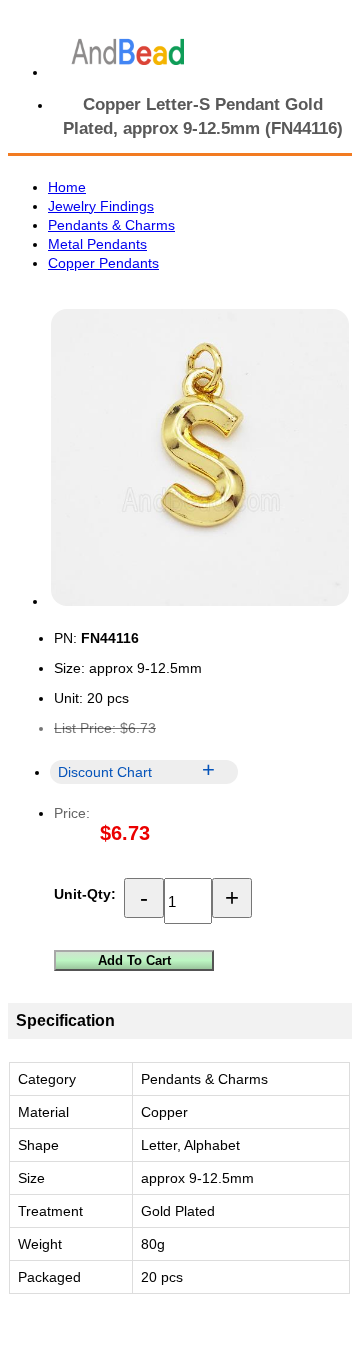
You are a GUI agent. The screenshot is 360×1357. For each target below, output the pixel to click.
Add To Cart (134, 960)
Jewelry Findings (101, 206)
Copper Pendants (103, 263)
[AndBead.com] (128, 52)
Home (67, 187)
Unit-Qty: (85, 894)
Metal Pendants (97, 244)
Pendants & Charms (111, 225)
